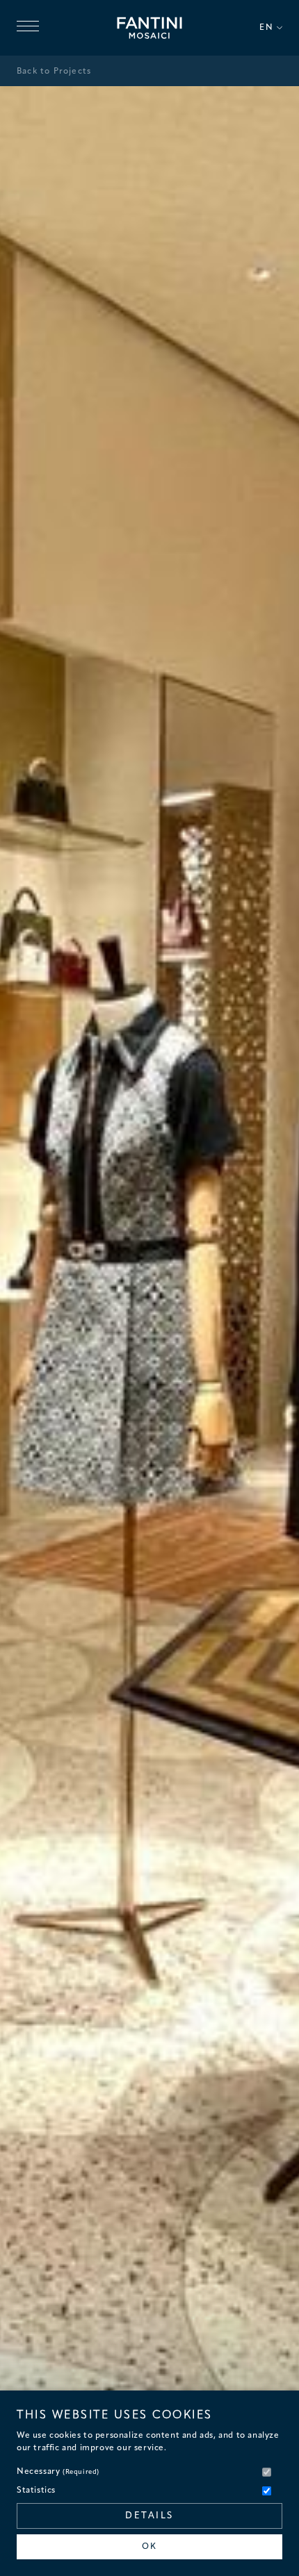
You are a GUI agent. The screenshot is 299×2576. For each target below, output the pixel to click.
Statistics (36, 2491)
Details (149, 2516)
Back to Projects (54, 72)
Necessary (58, 2472)
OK (149, 2547)
